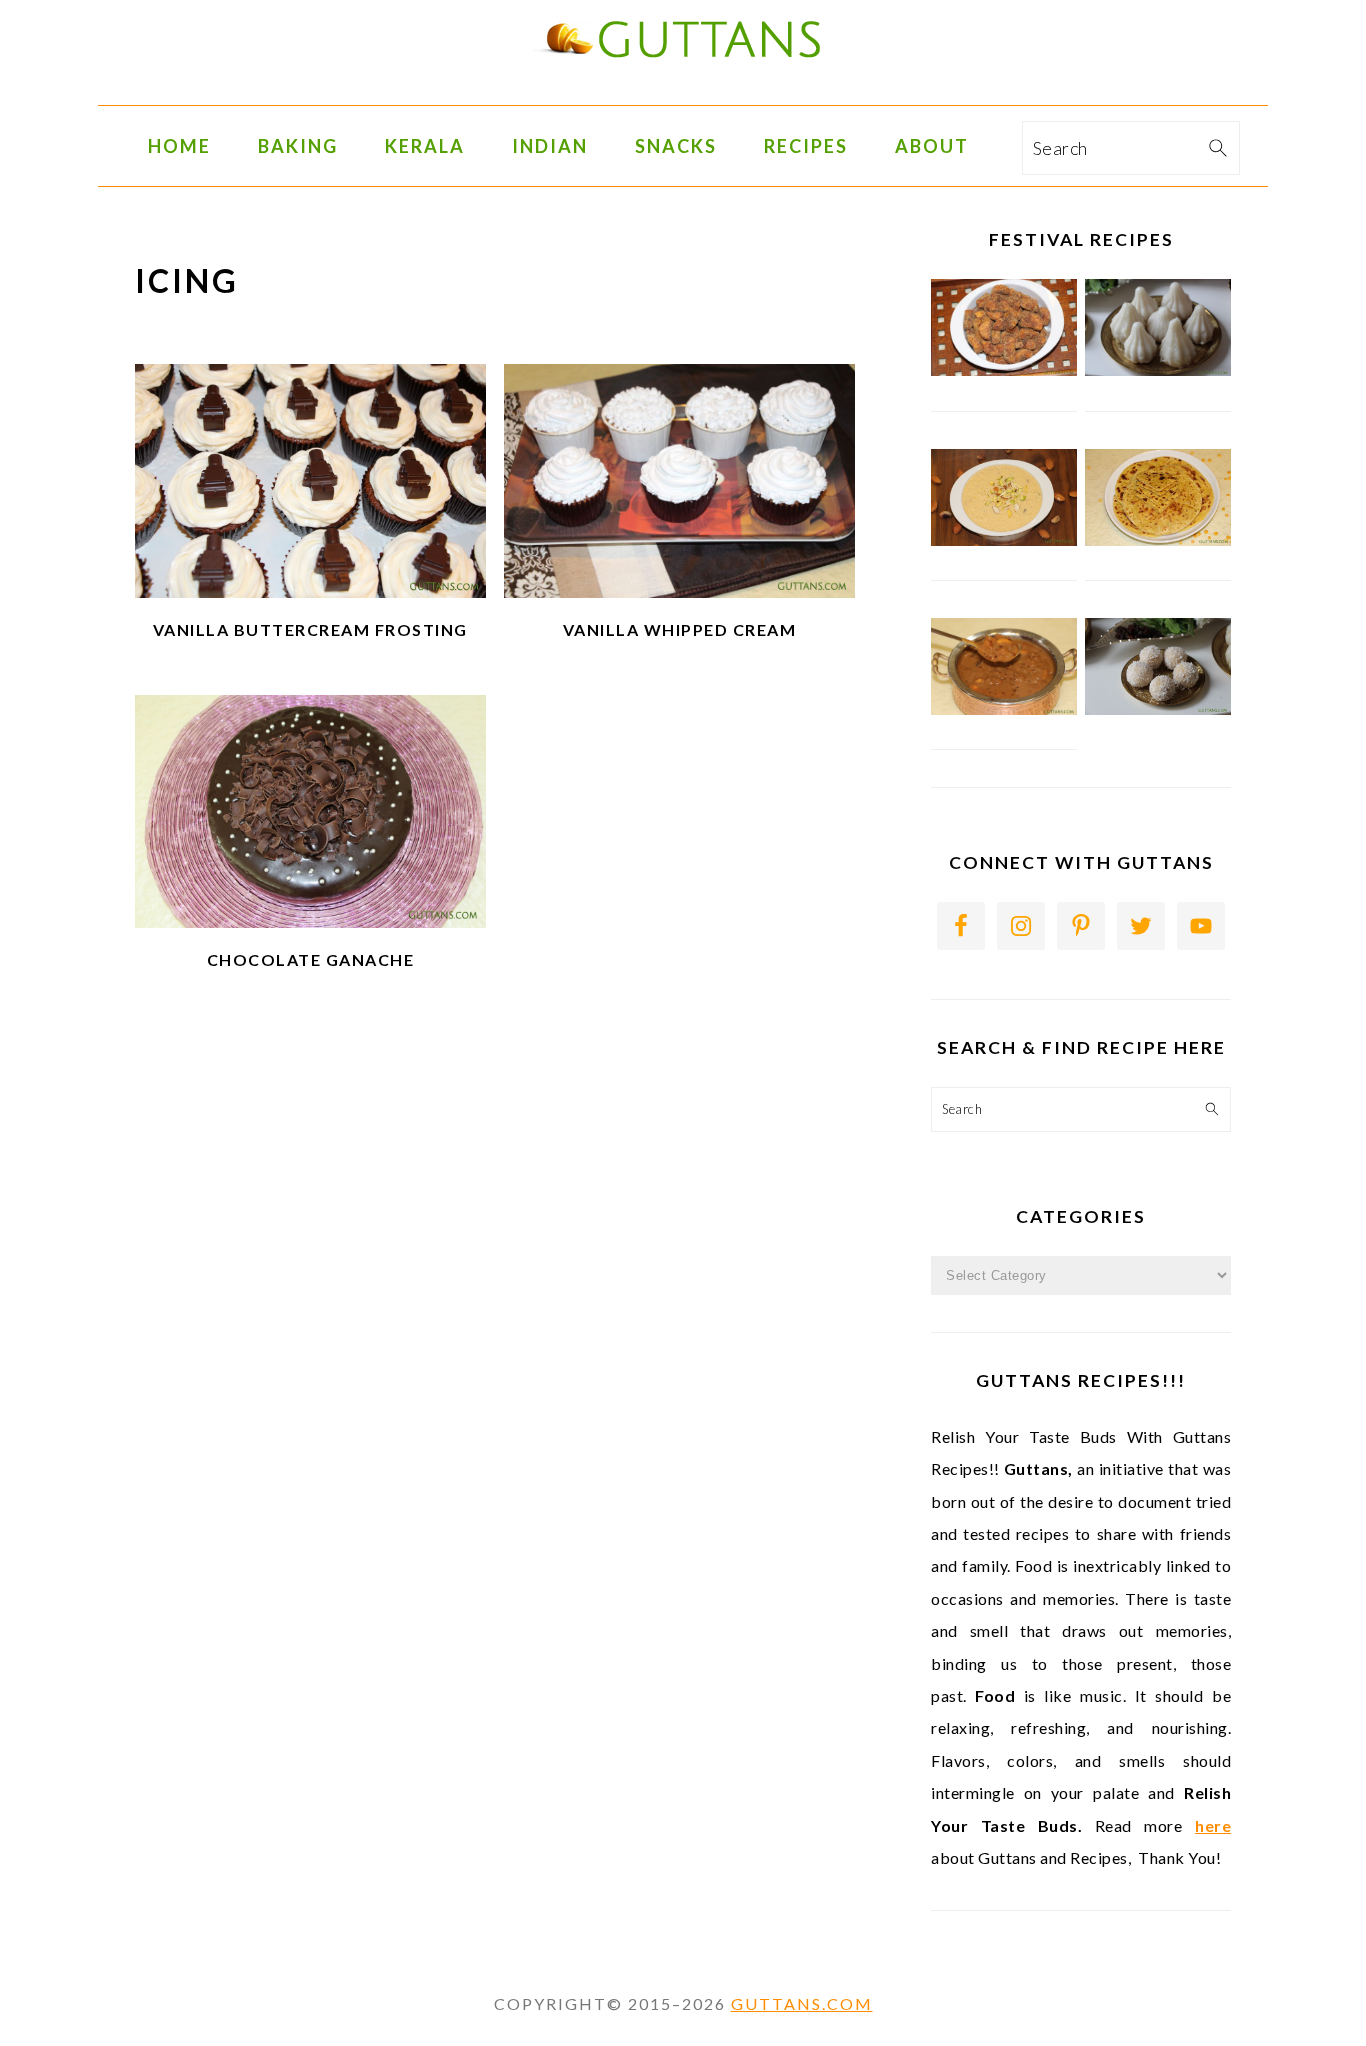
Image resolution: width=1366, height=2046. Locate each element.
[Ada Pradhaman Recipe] (1004, 710)
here (1213, 1825)
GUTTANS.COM (802, 2003)
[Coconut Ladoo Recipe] (1158, 710)
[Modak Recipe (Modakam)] (1158, 371)
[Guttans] (683, 89)
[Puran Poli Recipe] (1158, 541)
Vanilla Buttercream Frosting (310, 629)
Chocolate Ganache (311, 959)
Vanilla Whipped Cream (680, 629)
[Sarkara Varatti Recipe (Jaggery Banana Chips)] (1004, 371)
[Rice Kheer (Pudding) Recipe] (1004, 541)
